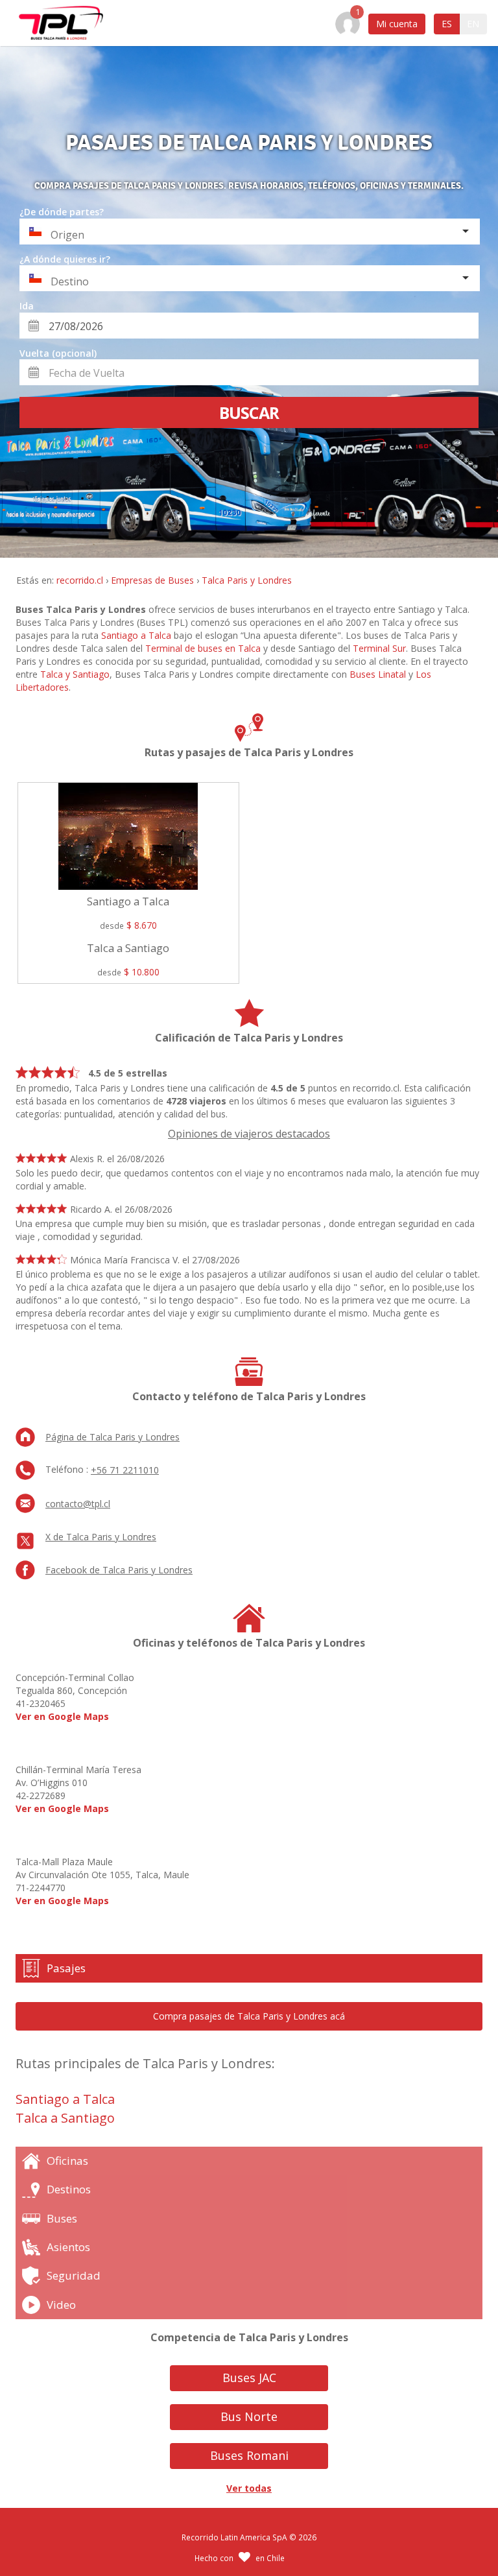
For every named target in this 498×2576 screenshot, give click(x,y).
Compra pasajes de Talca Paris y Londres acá (249, 2016)
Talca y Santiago (75, 674)
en (473, 24)
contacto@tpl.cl (78, 1504)
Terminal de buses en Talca (203, 648)
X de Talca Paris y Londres (101, 1537)
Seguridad (74, 2275)
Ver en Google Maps (62, 1716)
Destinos (69, 2189)
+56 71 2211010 (125, 1470)
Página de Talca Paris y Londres (113, 1437)
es (447, 24)
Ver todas (249, 2488)
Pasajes (66, 1968)
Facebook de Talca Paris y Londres (119, 1570)
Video (61, 2305)
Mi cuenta (397, 24)
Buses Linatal (378, 674)
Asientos (68, 2247)
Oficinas (67, 2161)
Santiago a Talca (136, 635)
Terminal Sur (379, 648)
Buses (62, 2218)
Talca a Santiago (65, 2118)
